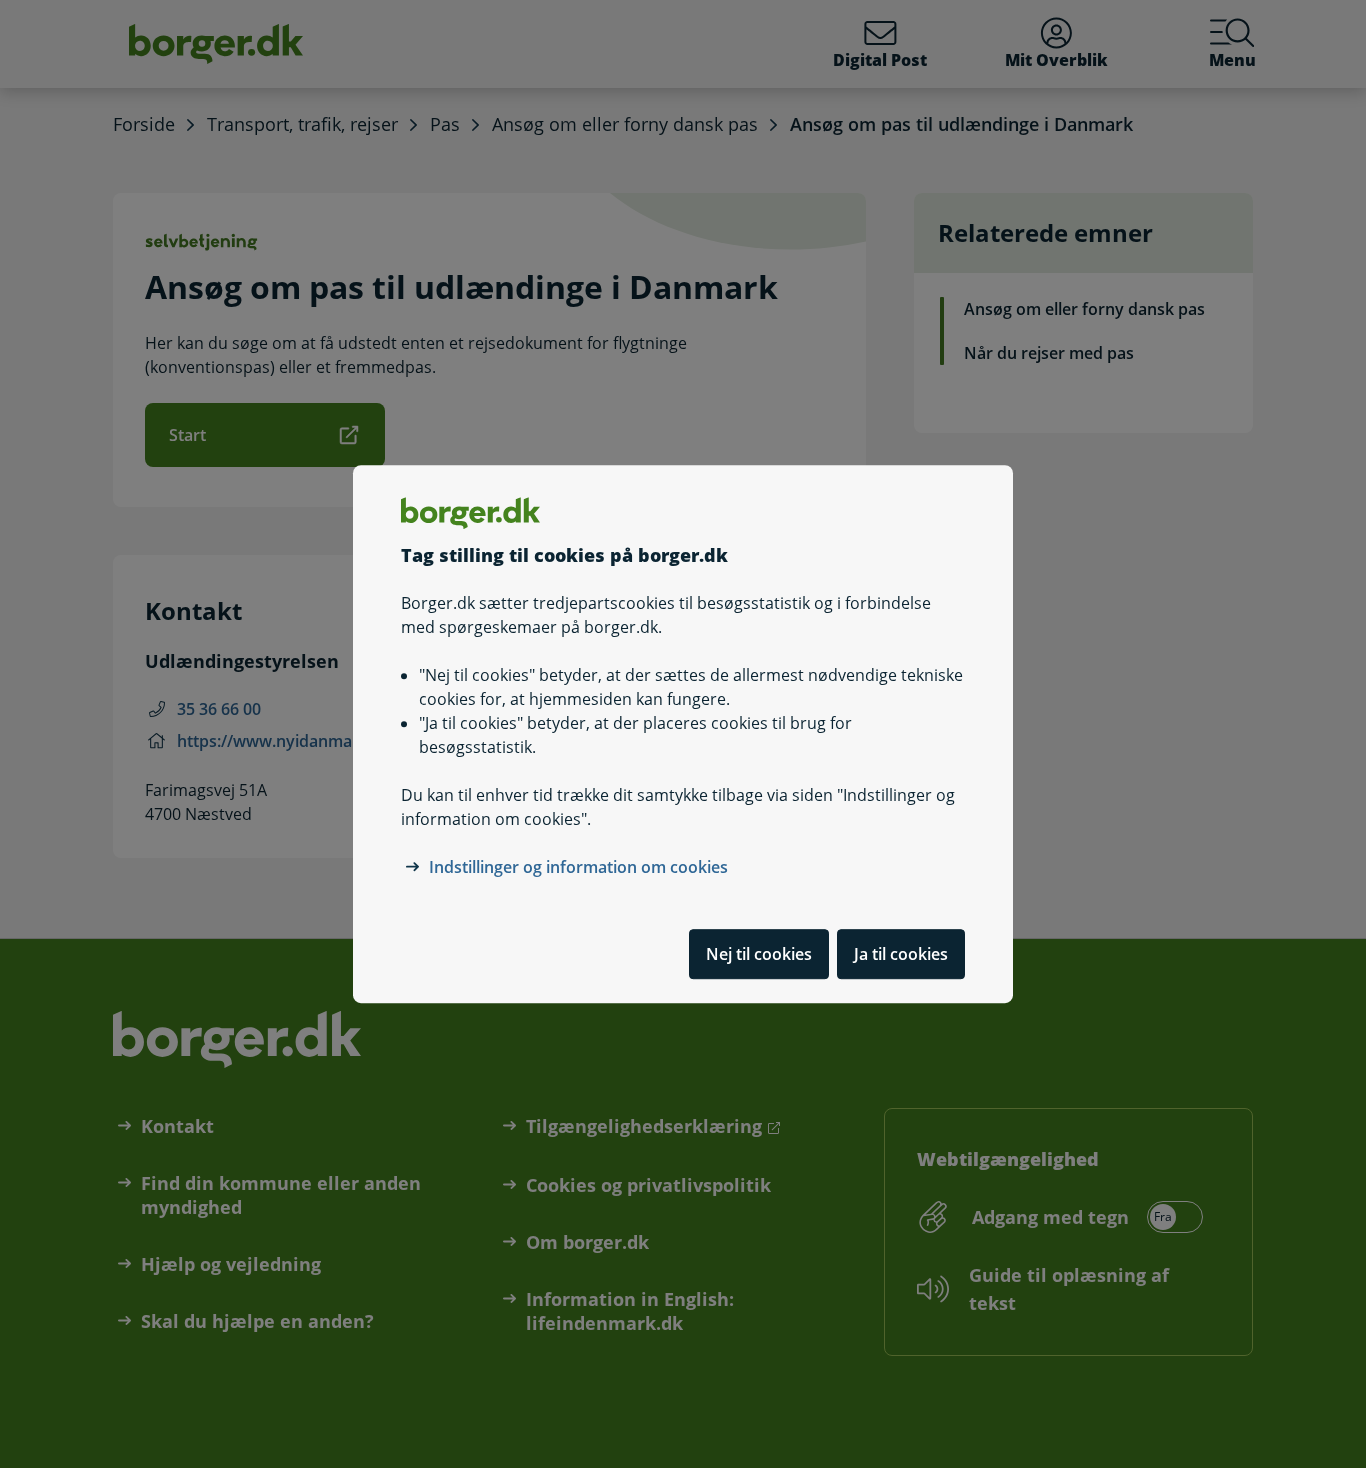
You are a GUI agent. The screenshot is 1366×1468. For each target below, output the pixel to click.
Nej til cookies (759, 954)
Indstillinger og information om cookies (578, 867)
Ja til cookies (901, 954)
